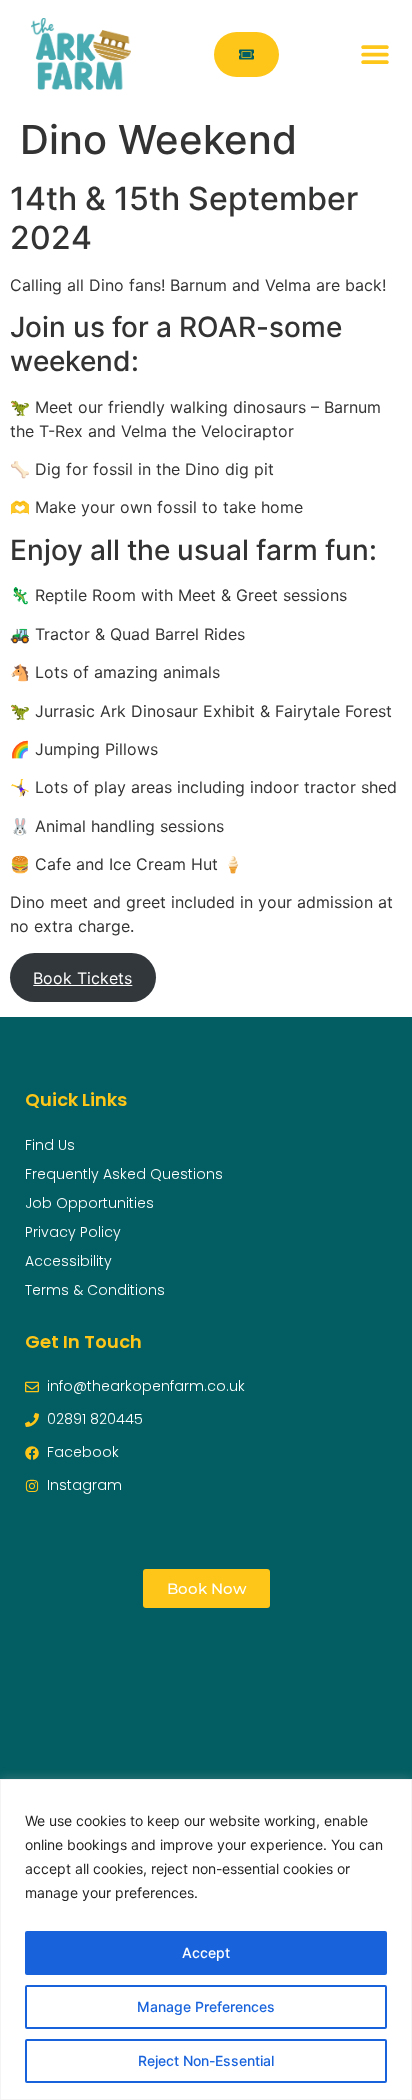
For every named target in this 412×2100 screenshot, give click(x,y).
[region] (206, 1939)
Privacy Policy (73, 1232)
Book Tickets (82, 978)
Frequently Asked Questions (124, 1174)
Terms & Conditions (95, 1290)
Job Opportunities (89, 1203)
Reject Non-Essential (206, 2060)
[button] (374, 54)
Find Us (50, 1145)
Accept (206, 1952)
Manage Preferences (206, 2006)
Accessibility (68, 1261)
